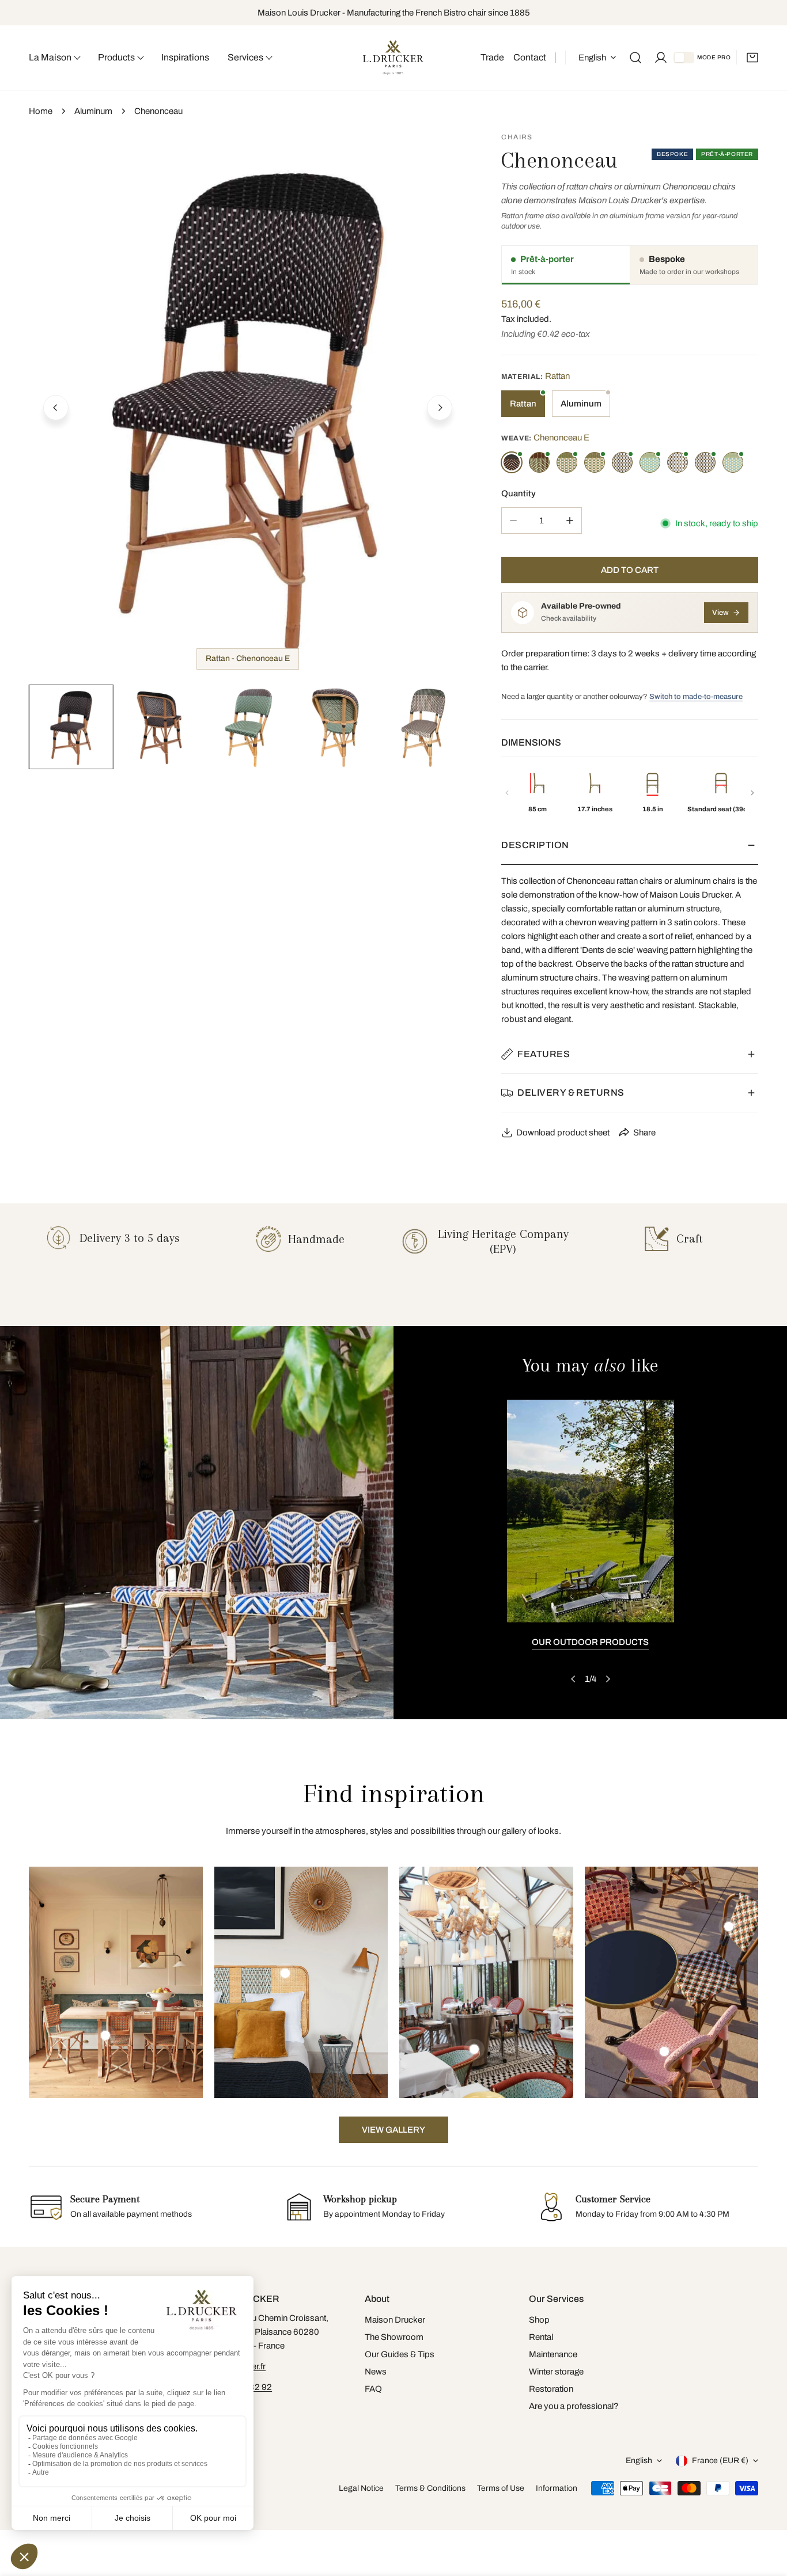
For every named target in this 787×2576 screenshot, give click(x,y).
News (376, 2372)
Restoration (551, 2389)
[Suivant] (752, 793)
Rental (541, 2337)
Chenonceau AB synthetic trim (650, 462)
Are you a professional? (574, 2406)
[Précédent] (507, 793)
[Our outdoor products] (591, 1511)
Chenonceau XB (678, 462)
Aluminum (93, 111)
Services (245, 57)
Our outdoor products (590, 1642)
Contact (530, 57)
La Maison (50, 57)
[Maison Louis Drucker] (393, 58)
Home (41, 111)
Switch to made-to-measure (696, 697)
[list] (248, 406)
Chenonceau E (512, 462)
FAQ (373, 2389)
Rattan (523, 404)
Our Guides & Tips (400, 2354)
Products (116, 57)
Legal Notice (361, 2488)
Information (557, 2488)
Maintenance (553, 2354)
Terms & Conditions (430, 2488)
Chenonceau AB (733, 462)
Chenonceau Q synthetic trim (595, 462)
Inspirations (185, 57)
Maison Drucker (395, 2320)
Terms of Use (501, 2488)
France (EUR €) (720, 2461)
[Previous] (56, 408)
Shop (539, 2320)
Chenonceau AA (539, 462)
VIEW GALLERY (393, 2130)
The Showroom (394, 2337)
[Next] (440, 408)
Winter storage (556, 2372)
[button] (752, 58)
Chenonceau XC (622, 462)
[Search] (635, 58)
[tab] (566, 265)
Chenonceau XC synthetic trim (705, 462)
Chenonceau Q (567, 462)
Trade (492, 57)
